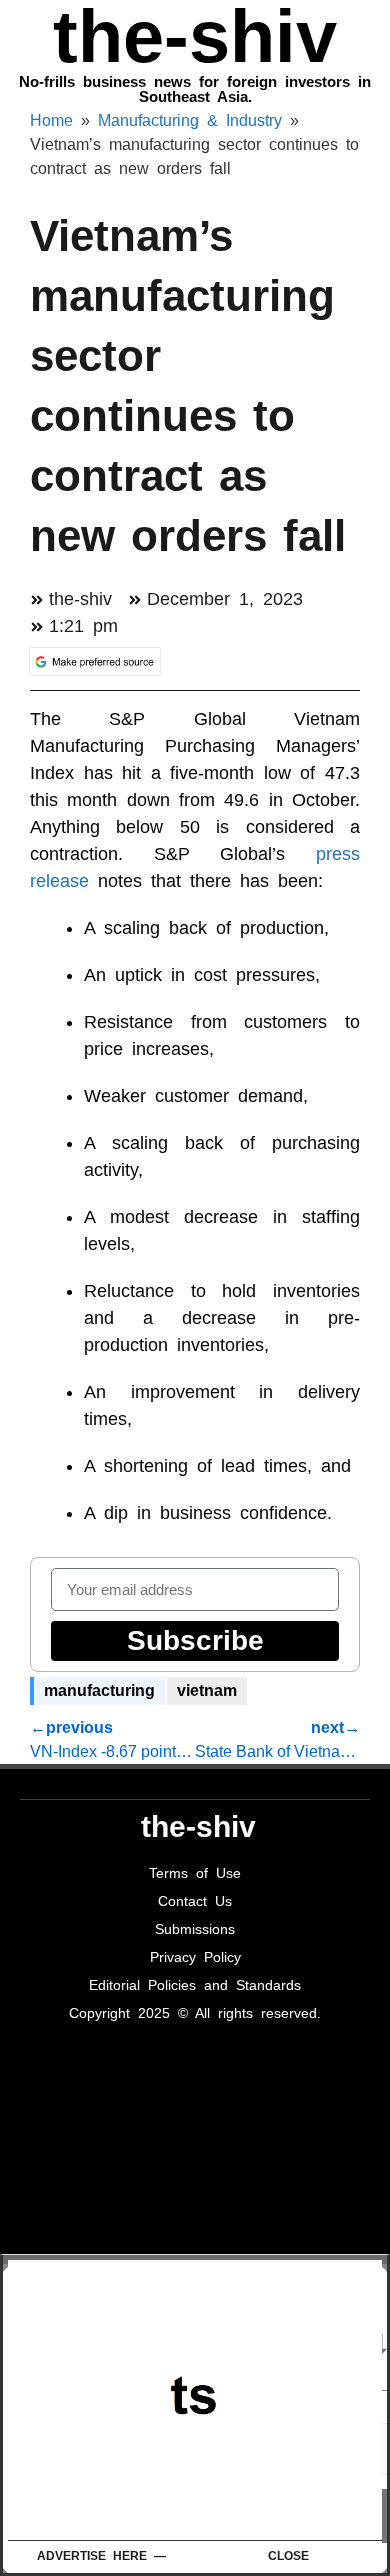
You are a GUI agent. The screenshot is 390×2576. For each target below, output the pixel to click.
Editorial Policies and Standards (195, 1985)
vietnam (207, 1690)
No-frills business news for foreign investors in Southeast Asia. (195, 89)
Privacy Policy (195, 1957)
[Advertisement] (199, 2400)
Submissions (195, 1929)
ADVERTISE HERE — (101, 2556)
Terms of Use (195, 1873)
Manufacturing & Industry (190, 120)
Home (51, 120)
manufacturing (99, 1690)
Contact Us (195, 1901)
